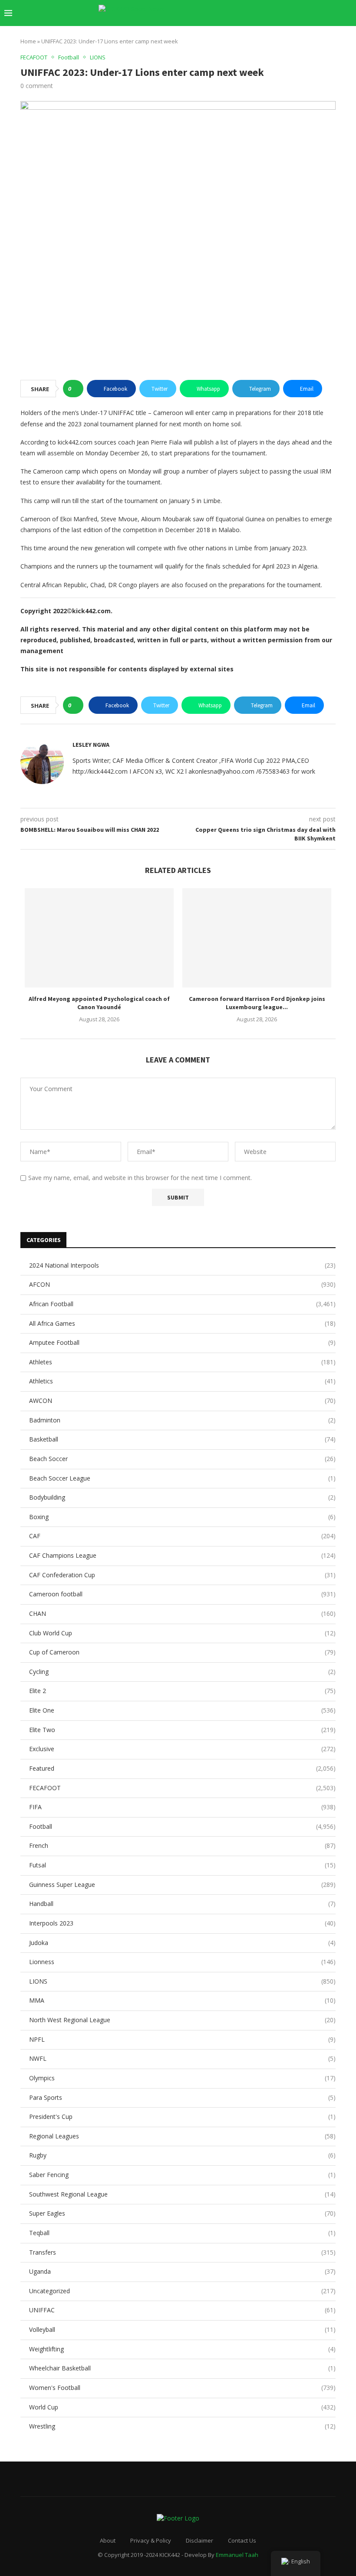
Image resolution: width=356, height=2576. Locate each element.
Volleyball (182, 2329)
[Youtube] (293, 13)
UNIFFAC (182, 2310)
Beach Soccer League (182, 1478)
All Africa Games (182, 1323)
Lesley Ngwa (91, 745)
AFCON (182, 1284)
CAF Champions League (182, 1555)
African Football (182, 1304)
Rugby (182, 2155)
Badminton (182, 1420)
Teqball (182, 2233)
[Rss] (330, 13)
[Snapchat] (311, 13)
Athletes (182, 1362)
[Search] (347, 13)
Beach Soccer (182, 1459)
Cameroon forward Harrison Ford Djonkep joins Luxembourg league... (257, 1003)
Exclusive (182, 1749)
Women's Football (182, 2388)
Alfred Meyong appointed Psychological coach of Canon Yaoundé (99, 1003)
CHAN (182, 1613)
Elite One (182, 1710)
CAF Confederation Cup (182, 1575)
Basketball (182, 1439)
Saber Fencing (182, 2175)
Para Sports (182, 2097)
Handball (182, 1904)
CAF (182, 1536)
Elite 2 (182, 1691)
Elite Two (182, 1730)
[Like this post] (76, 389)
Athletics (182, 1381)
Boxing (182, 1517)
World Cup (182, 2407)
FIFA (182, 1807)
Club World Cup (182, 1633)
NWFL (182, 2058)
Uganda (182, 2271)
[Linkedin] (284, 13)
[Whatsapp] (321, 13)
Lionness (182, 1962)
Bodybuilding (182, 1497)
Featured (182, 1768)
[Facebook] (266, 13)
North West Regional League (182, 2020)
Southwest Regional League (182, 2194)
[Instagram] (275, 13)
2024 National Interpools (182, 1265)
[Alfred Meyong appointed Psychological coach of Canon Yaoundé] (99, 938)
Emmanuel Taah (237, 2555)
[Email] (302, 13)
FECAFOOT (182, 1788)
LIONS (182, 1981)
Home (28, 41)
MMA (182, 2000)
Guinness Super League (182, 1885)
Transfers (182, 2252)
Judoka (182, 1943)
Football (182, 1826)
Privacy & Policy (151, 2540)
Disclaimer (199, 2540)
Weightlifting (182, 2349)
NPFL (182, 2039)
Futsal (182, 1865)
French (182, 1845)
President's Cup (182, 2117)
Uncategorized (182, 2291)
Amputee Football (182, 1342)
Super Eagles (182, 2213)
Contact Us (242, 2540)
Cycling (182, 1672)
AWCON (182, 1401)
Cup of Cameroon (182, 1652)
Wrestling (182, 2426)
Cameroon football (182, 1594)
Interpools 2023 (182, 1923)
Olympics (182, 2078)
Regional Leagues (182, 2136)
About (108, 2540)
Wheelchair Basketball (182, 2368)
